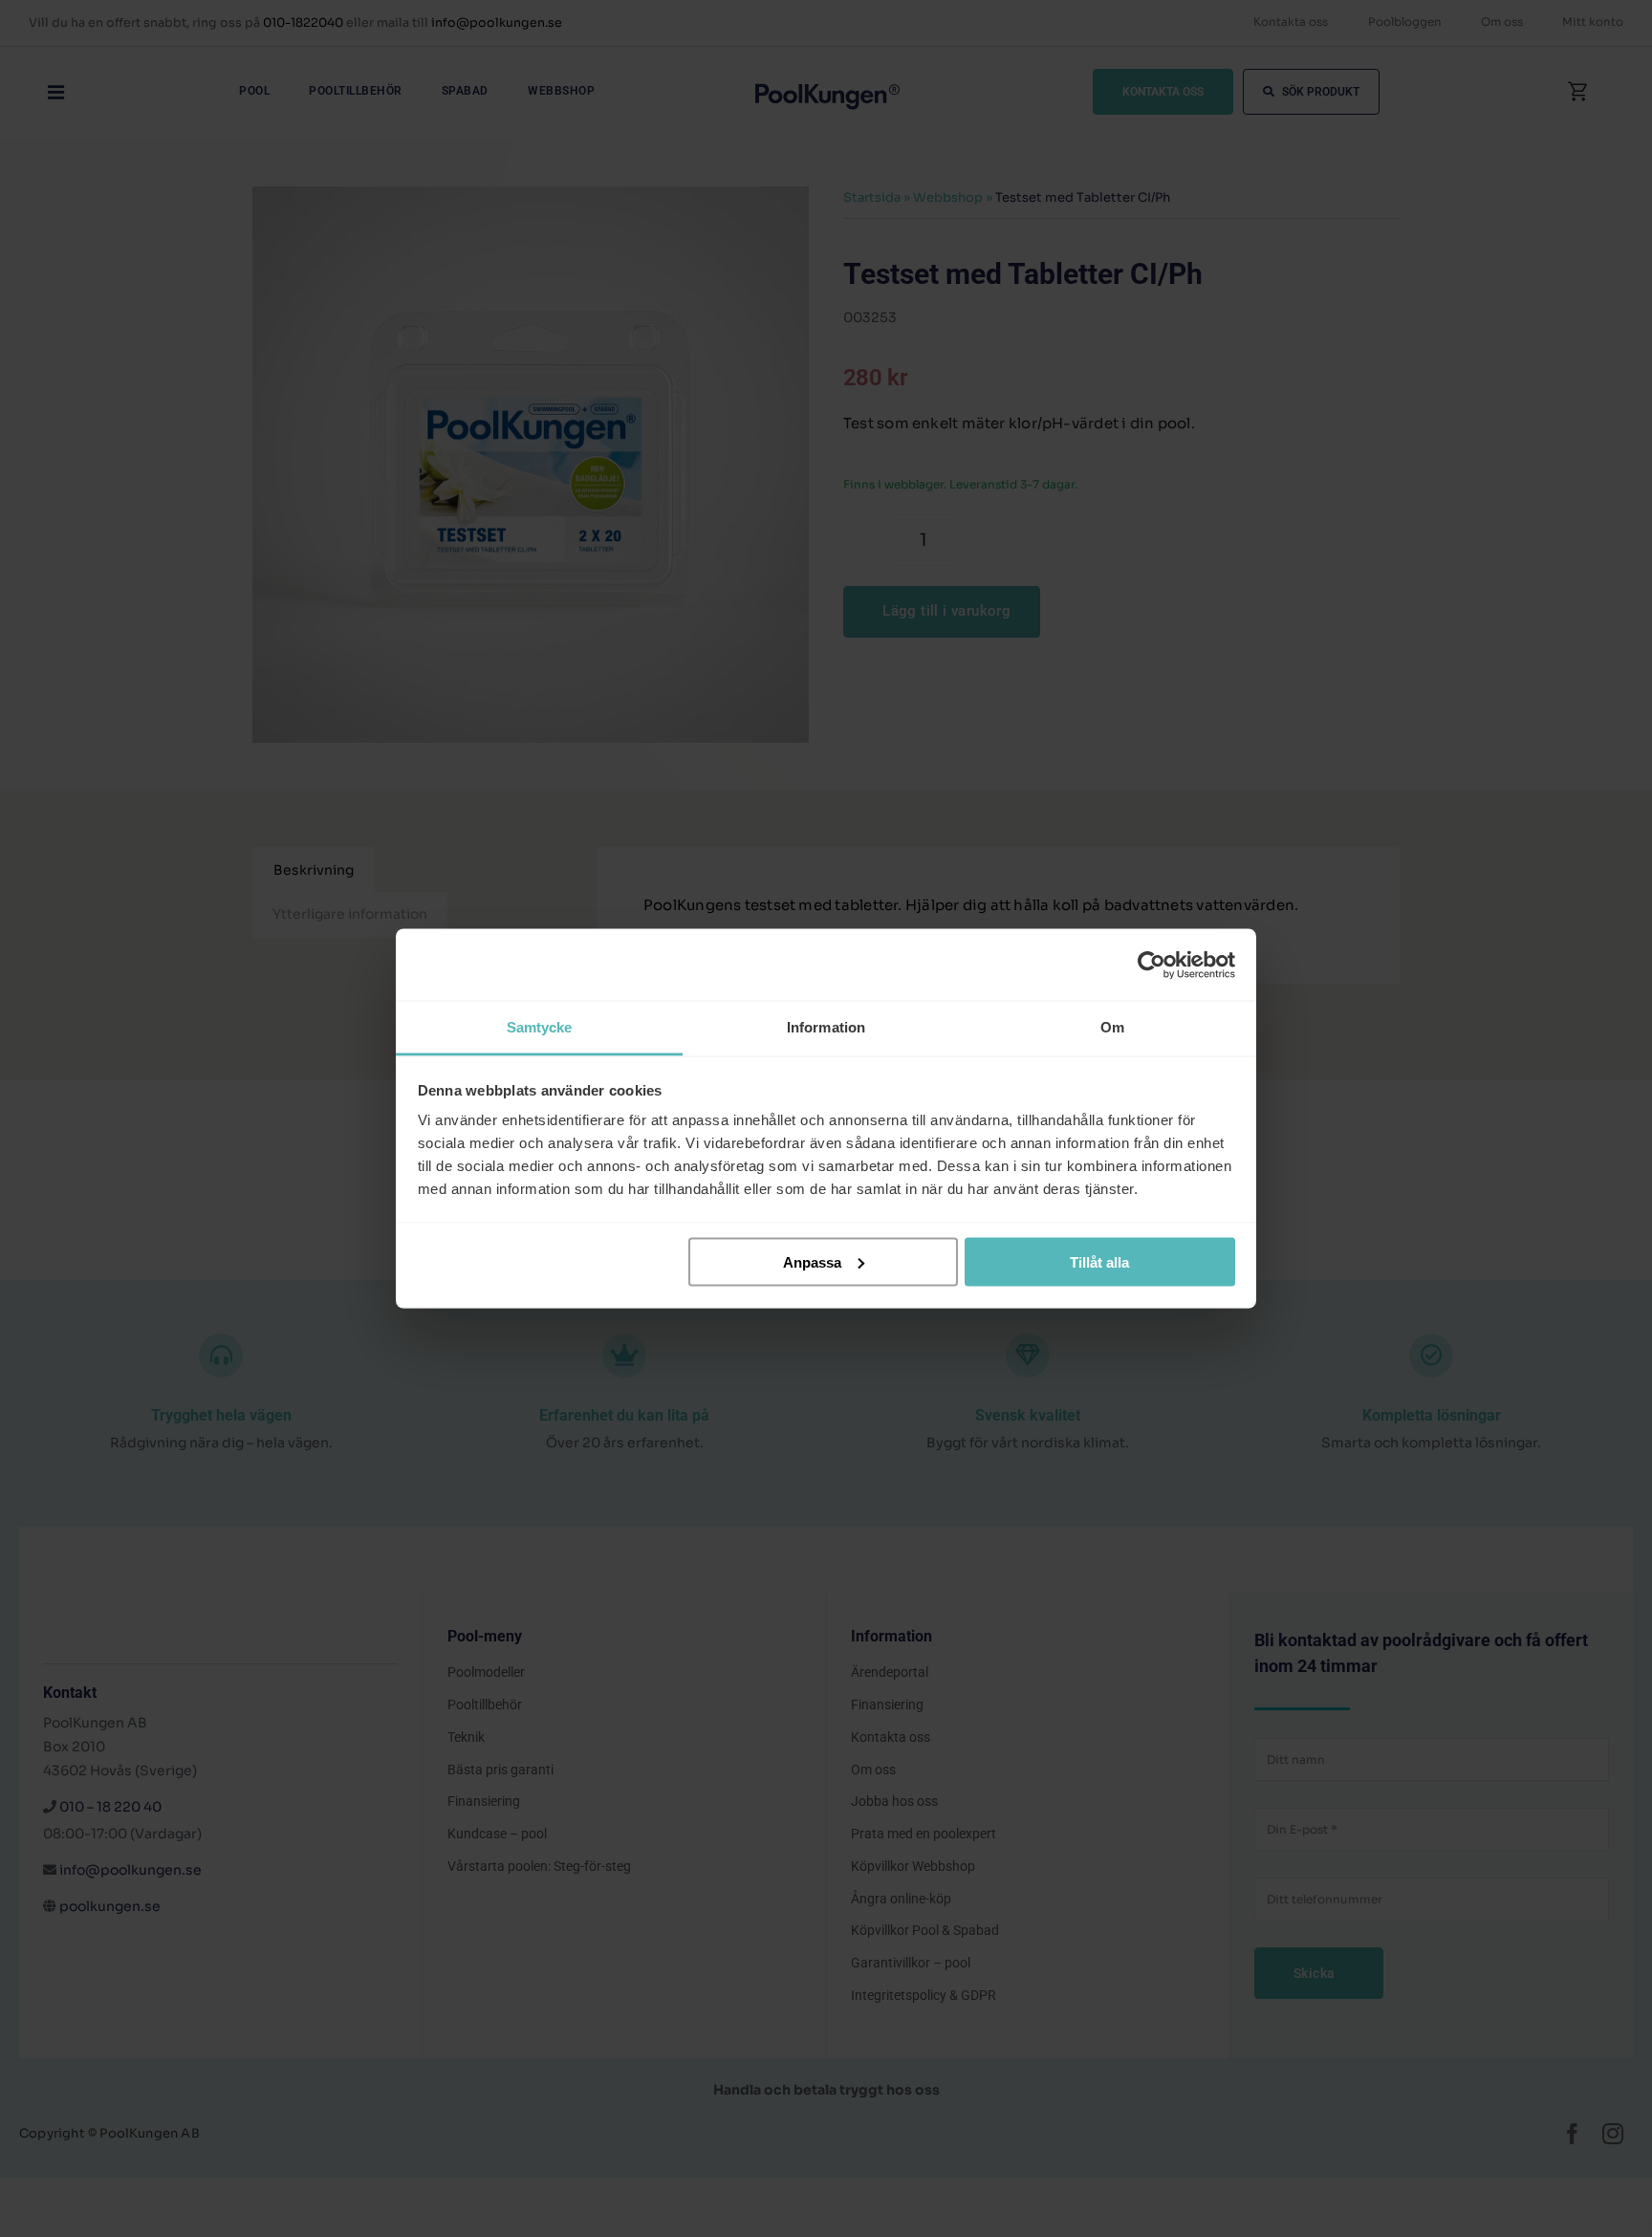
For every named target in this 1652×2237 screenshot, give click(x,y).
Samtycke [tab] (540, 1027)
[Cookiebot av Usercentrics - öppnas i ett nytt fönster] (1152, 965)
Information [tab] (826, 1027)
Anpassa (812, 1261)
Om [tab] (1112, 1027)
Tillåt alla (1099, 1261)
